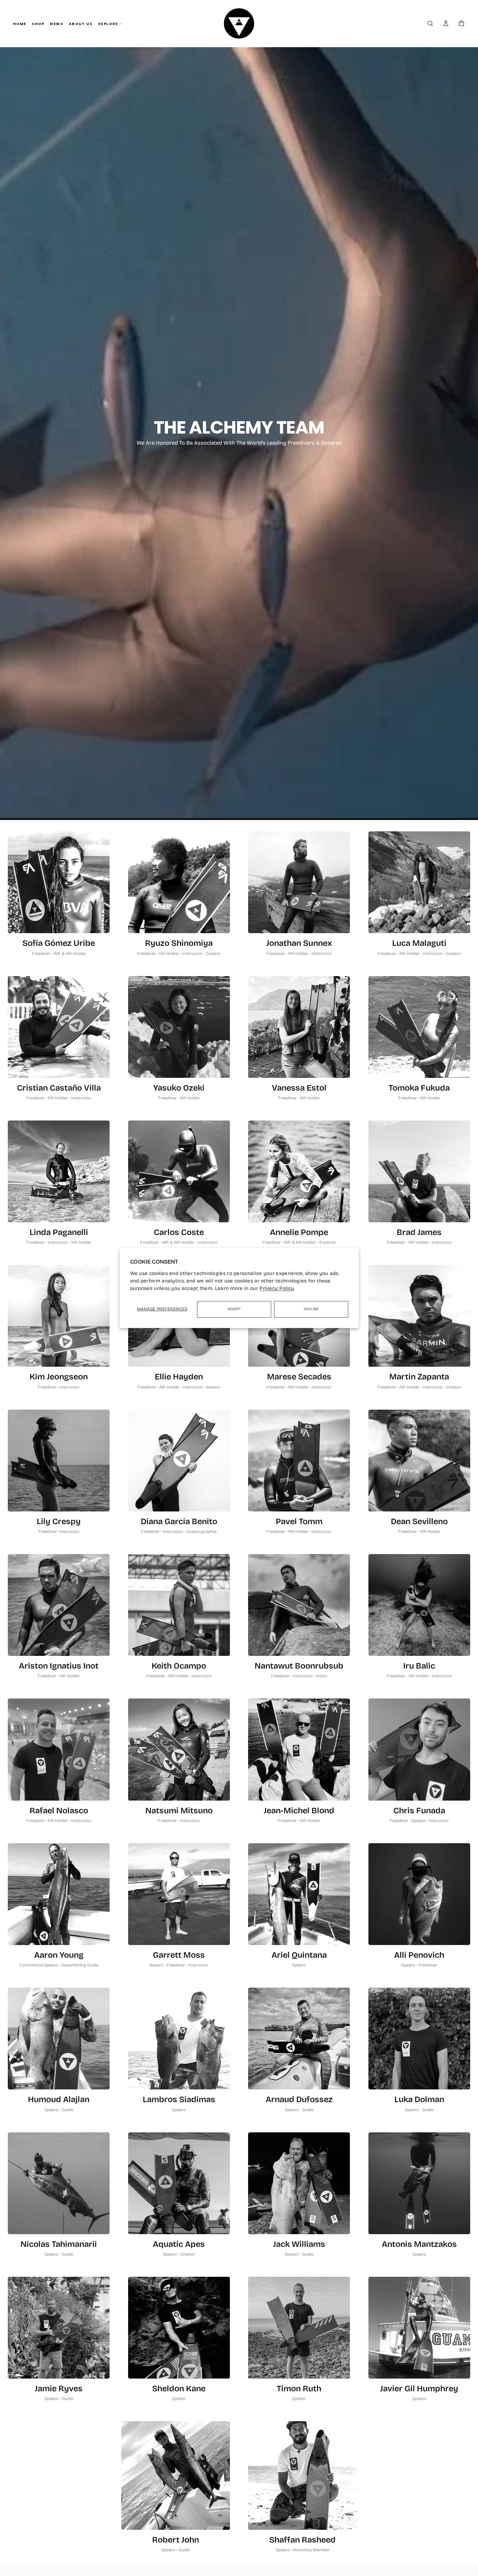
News (57, 24)
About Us (81, 24)
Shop (38, 24)
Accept (234, 1309)
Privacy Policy (277, 1288)
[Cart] (461, 24)
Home (20, 24)
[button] (430, 24)
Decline (311, 1309)
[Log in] (446, 24)
